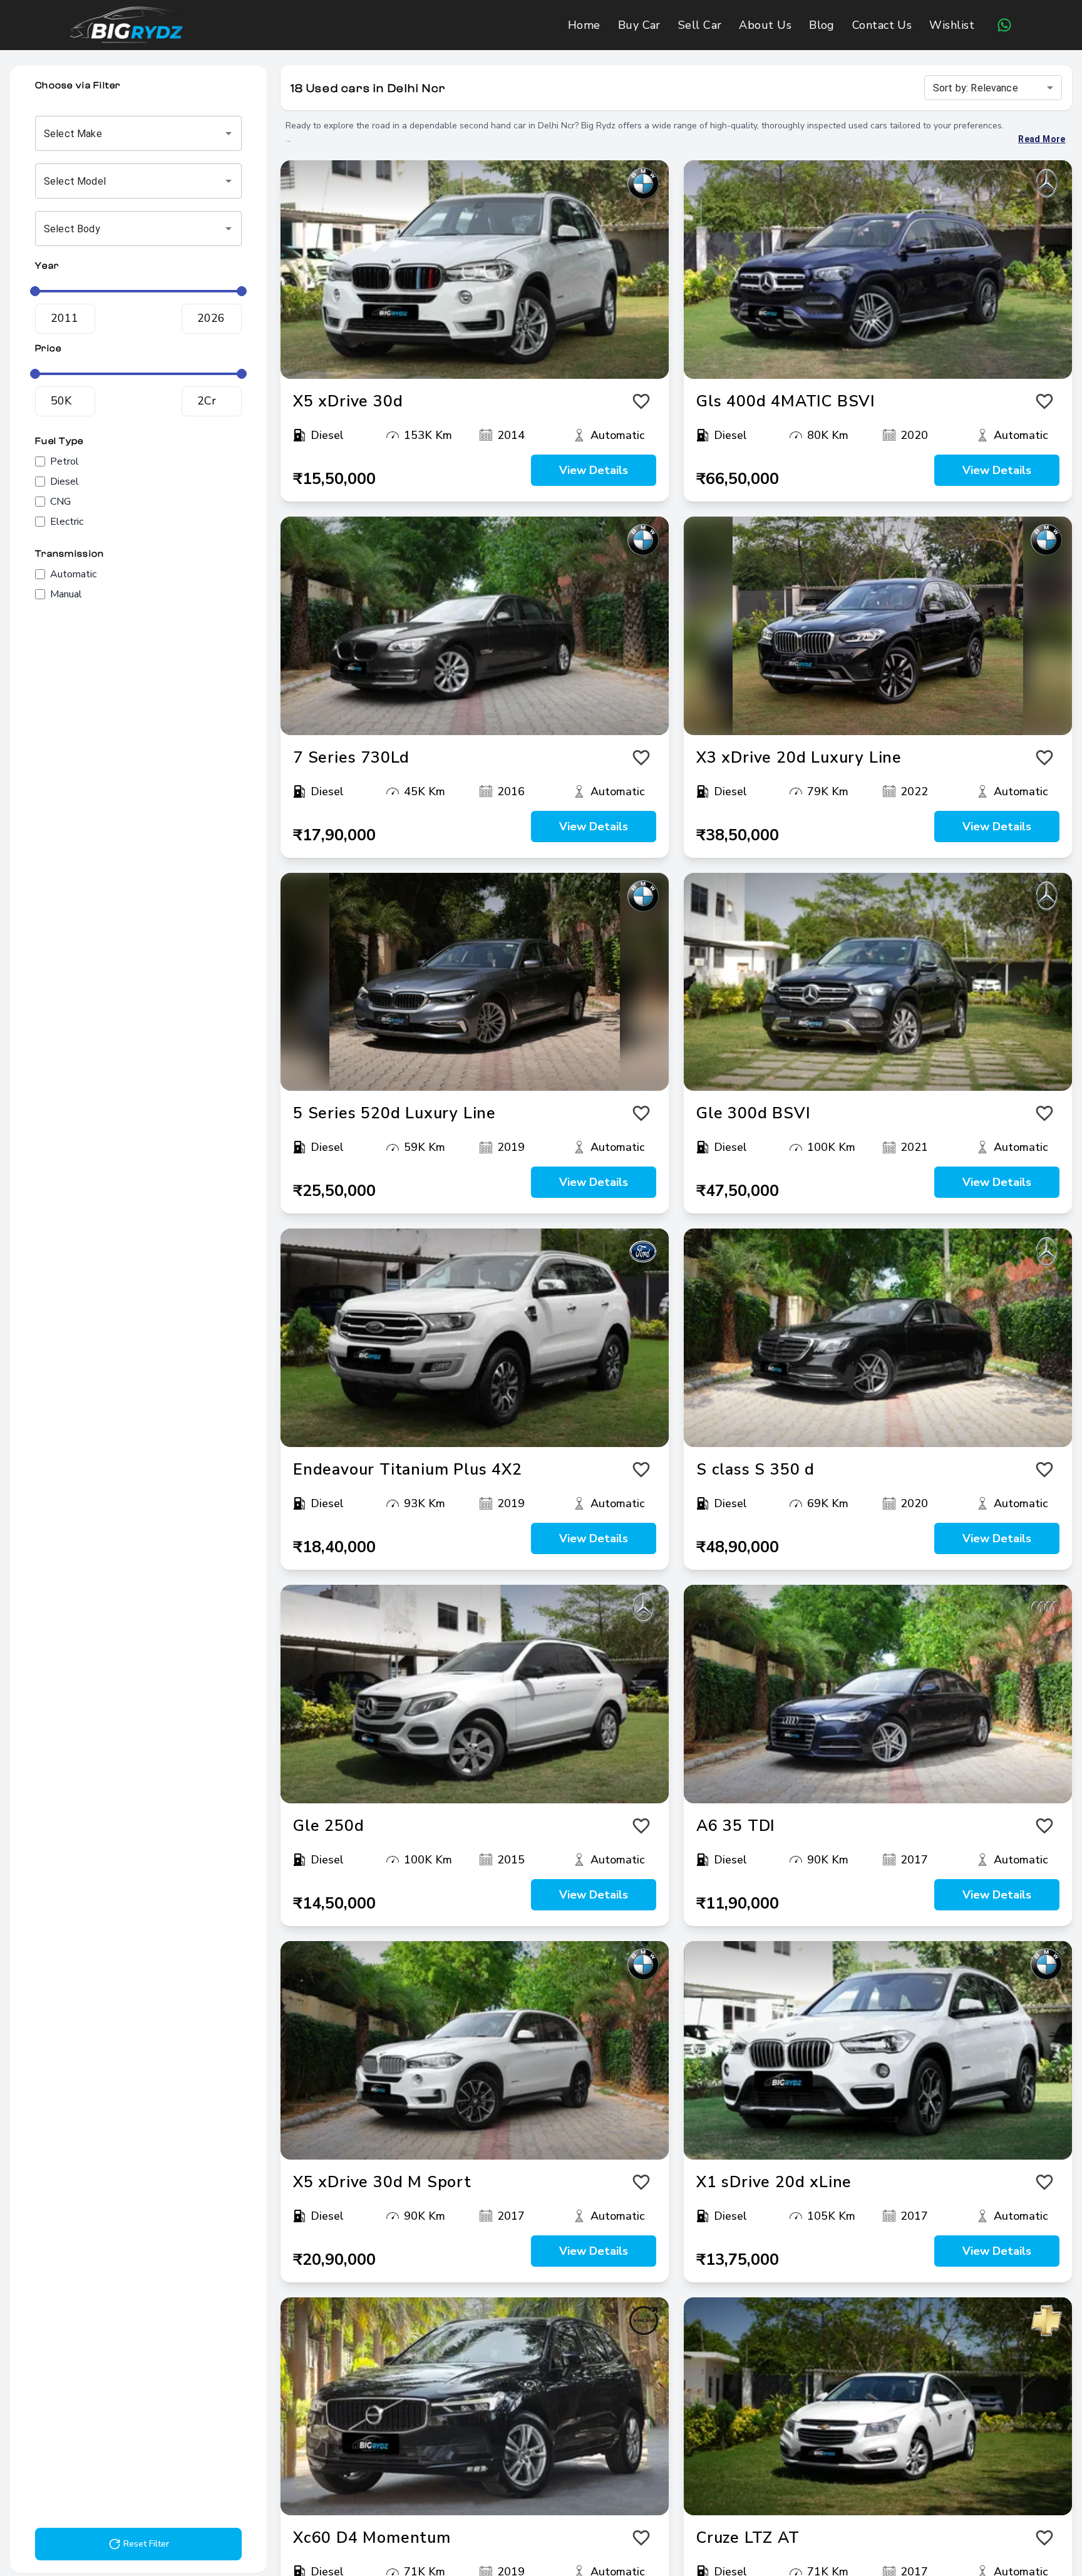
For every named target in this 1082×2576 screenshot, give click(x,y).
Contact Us (882, 25)
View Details (594, 470)
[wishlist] (641, 401)
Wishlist (952, 25)
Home (584, 25)
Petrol (64, 461)
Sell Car (700, 25)
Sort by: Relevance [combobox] (976, 88)
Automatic (73, 574)
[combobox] (121, 133)
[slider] (35, 291)
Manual (66, 594)
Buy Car (639, 25)
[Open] (229, 133)
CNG (60, 502)
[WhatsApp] (1004, 25)
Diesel (64, 482)
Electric (67, 522)
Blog (822, 25)
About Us (765, 25)
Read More (1042, 139)
